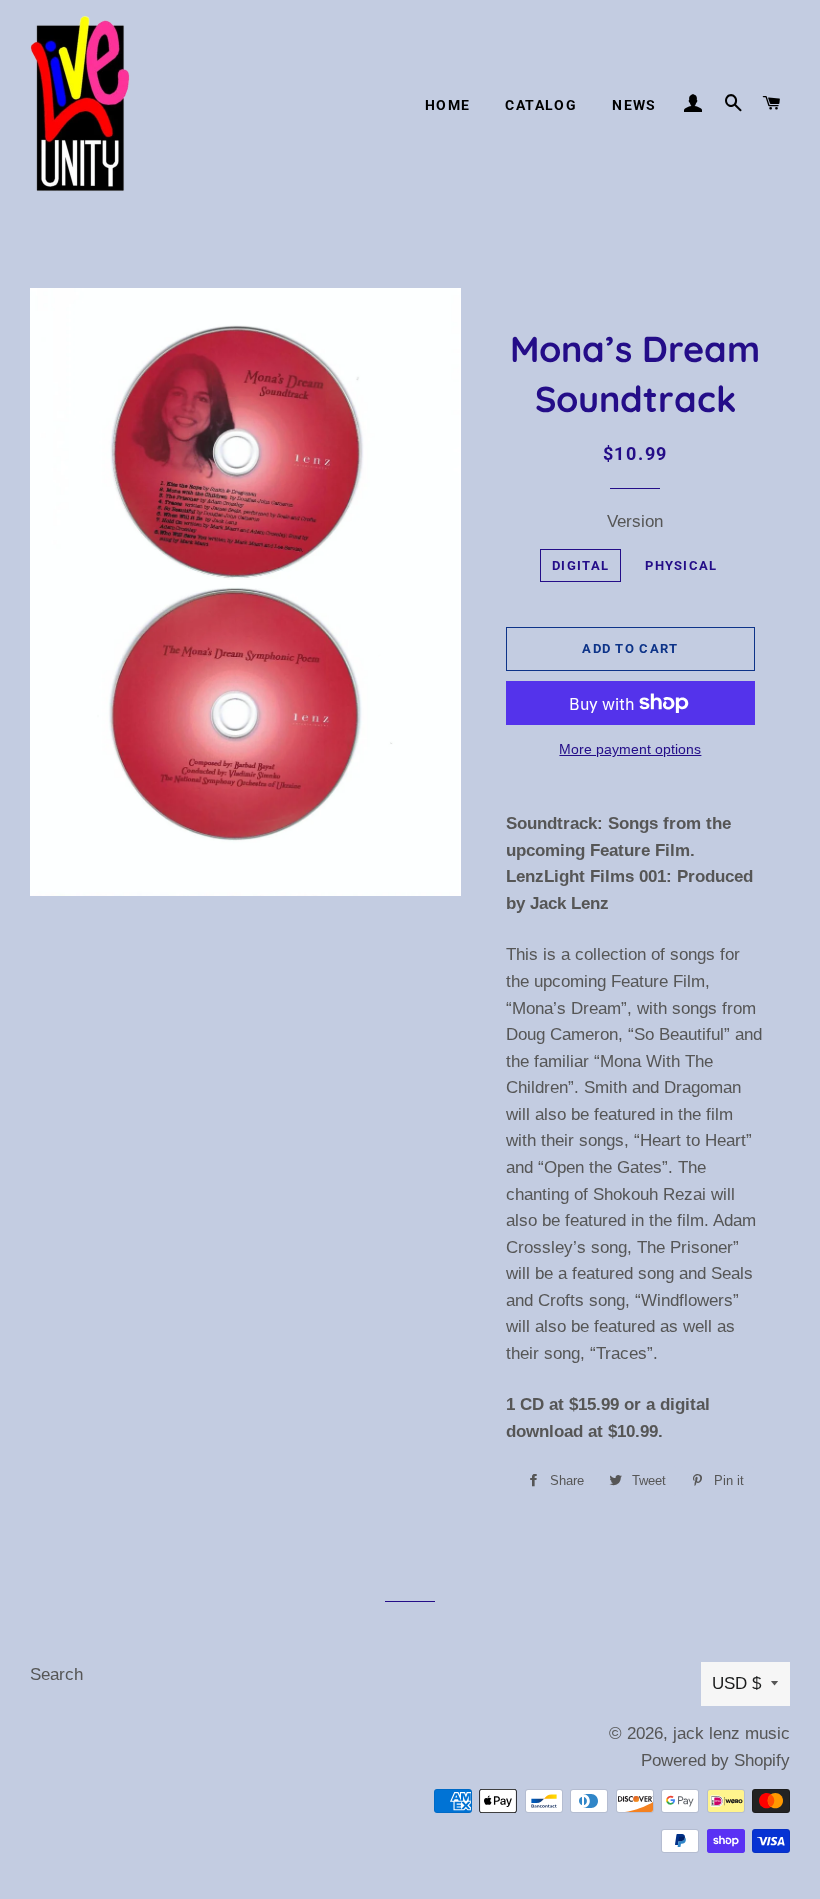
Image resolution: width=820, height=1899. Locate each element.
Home (448, 105)
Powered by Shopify (715, 1760)
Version (635, 521)
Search (56, 1674)
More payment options (630, 749)
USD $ (736, 1683)
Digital (580, 565)
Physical (681, 565)
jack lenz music (731, 1733)
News (634, 105)
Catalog (541, 105)
